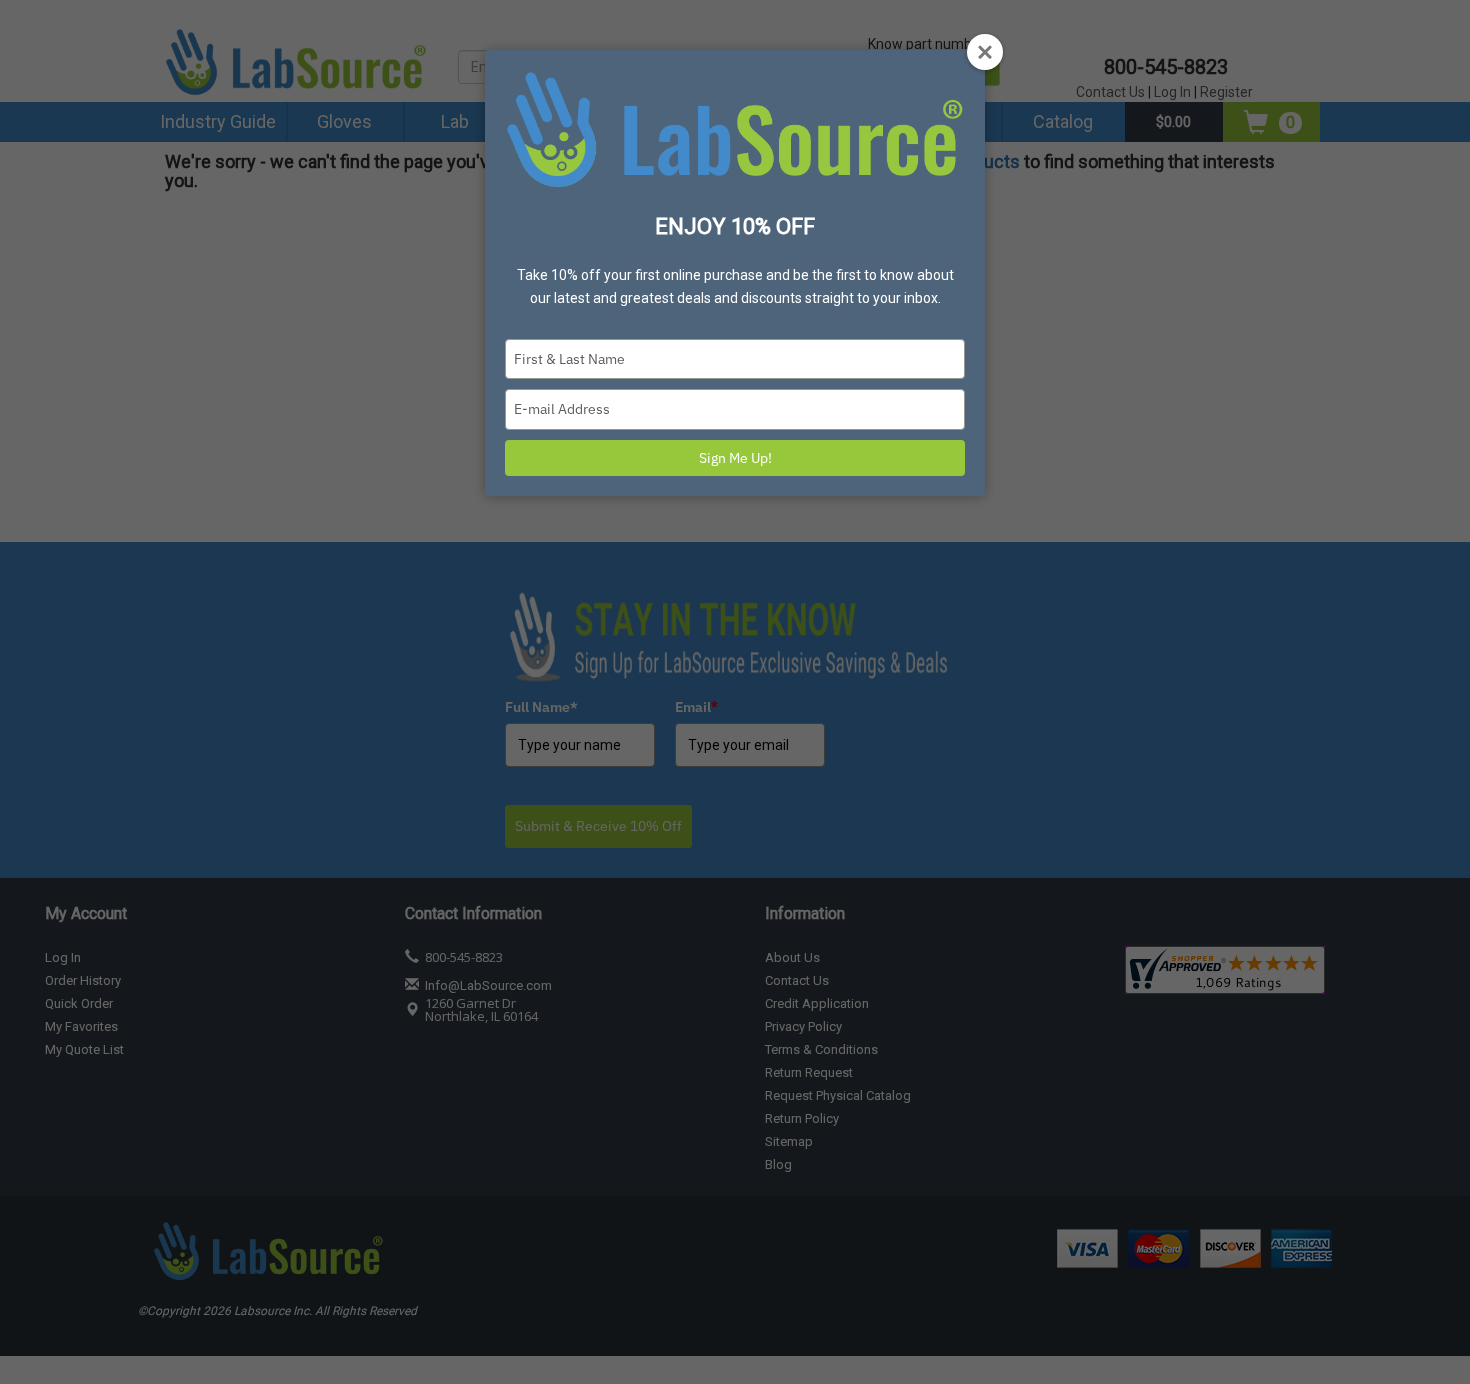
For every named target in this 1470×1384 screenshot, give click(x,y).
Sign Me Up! (735, 458)
